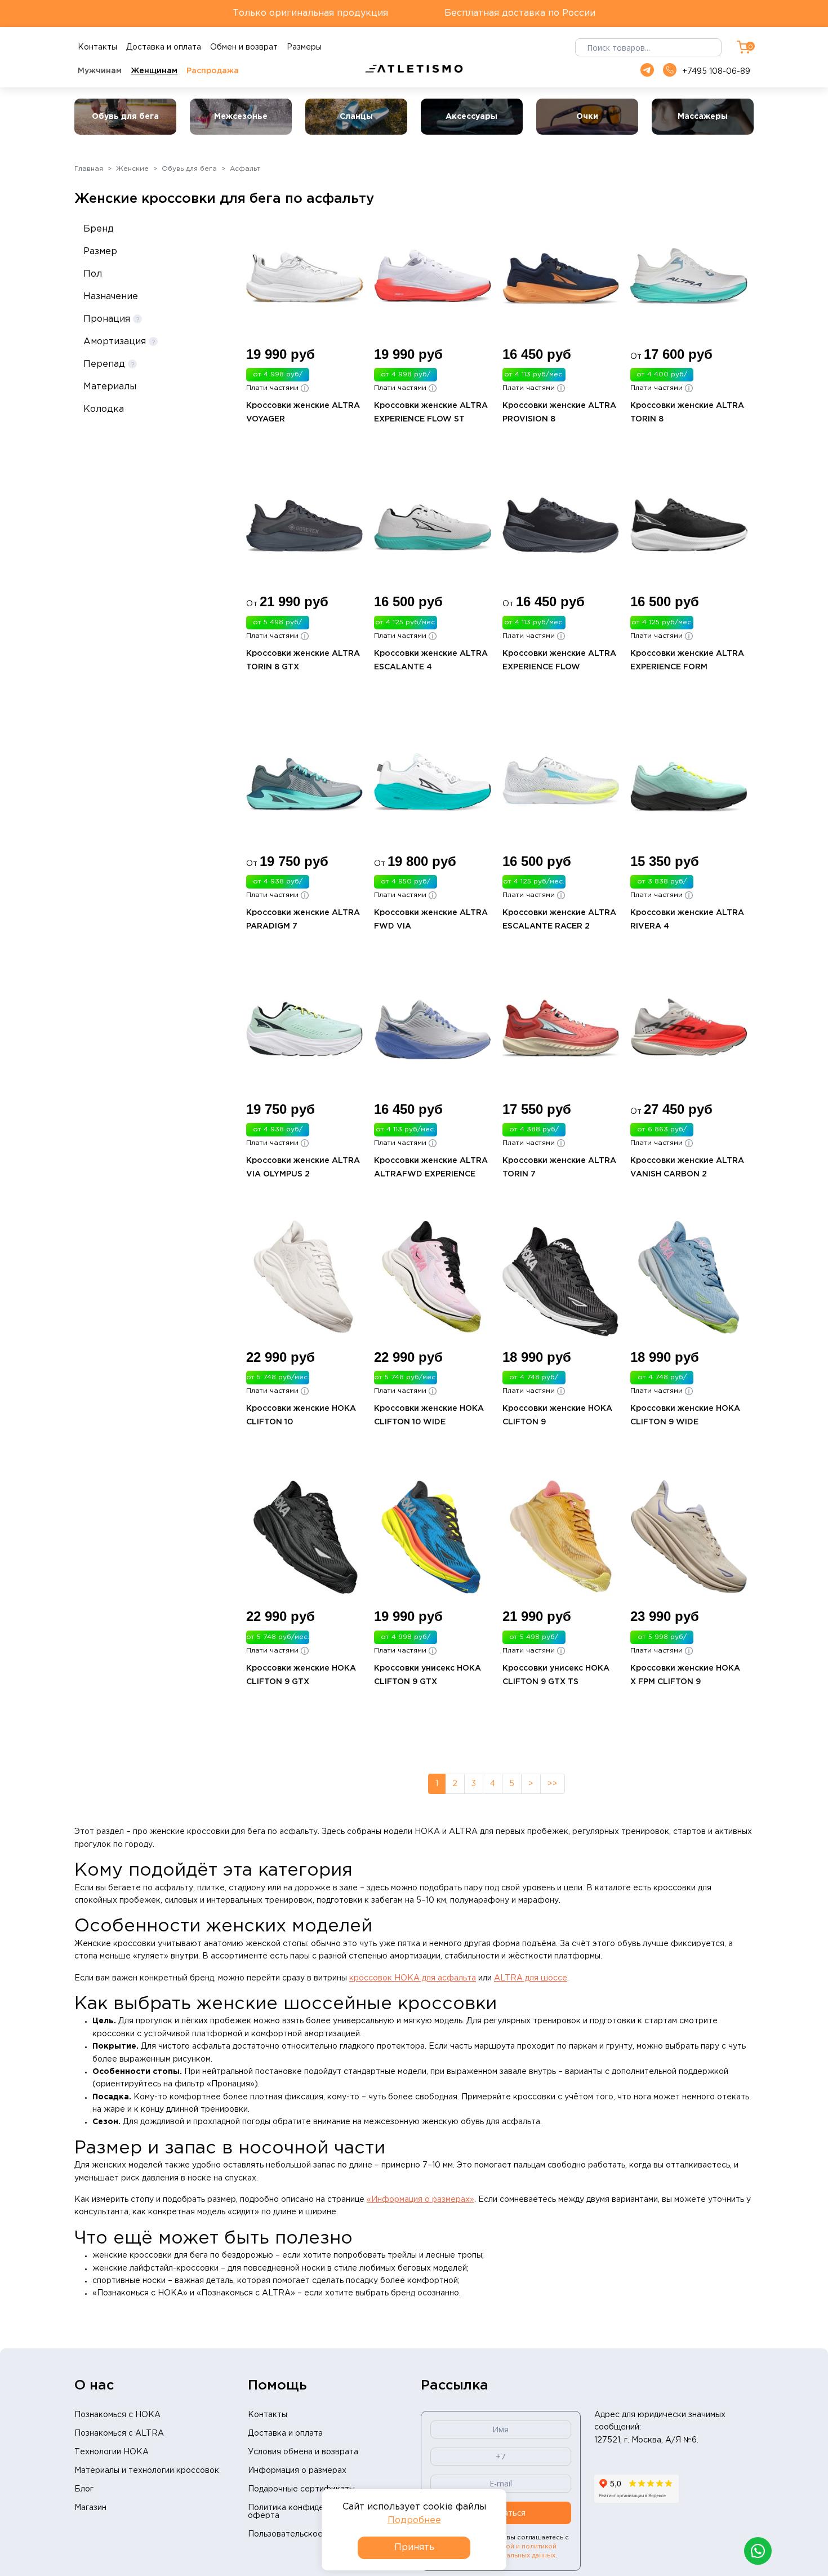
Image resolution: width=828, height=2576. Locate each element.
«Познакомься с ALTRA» (246, 2293)
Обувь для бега (189, 169)
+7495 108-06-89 (716, 72)
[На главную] (414, 69)
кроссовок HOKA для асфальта (413, 1978)
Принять (414, 2548)
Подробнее (414, 2521)
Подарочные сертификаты (301, 2489)
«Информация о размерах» (420, 2200)
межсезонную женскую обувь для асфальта (452, 2122)
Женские (132, 169)
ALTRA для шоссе (531, 1978)
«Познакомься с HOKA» (140, 2293)
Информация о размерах (297, 2471)
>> (553, 1784)
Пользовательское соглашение (311, 2534)
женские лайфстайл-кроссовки (155, 2268)
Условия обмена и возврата (303, 2452)
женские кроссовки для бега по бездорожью (183, 2255)
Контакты (268, 2415)
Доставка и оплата (285, 2433)
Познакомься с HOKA (117, 2415)
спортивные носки (129, 2281)
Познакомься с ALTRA (119, 2433)
